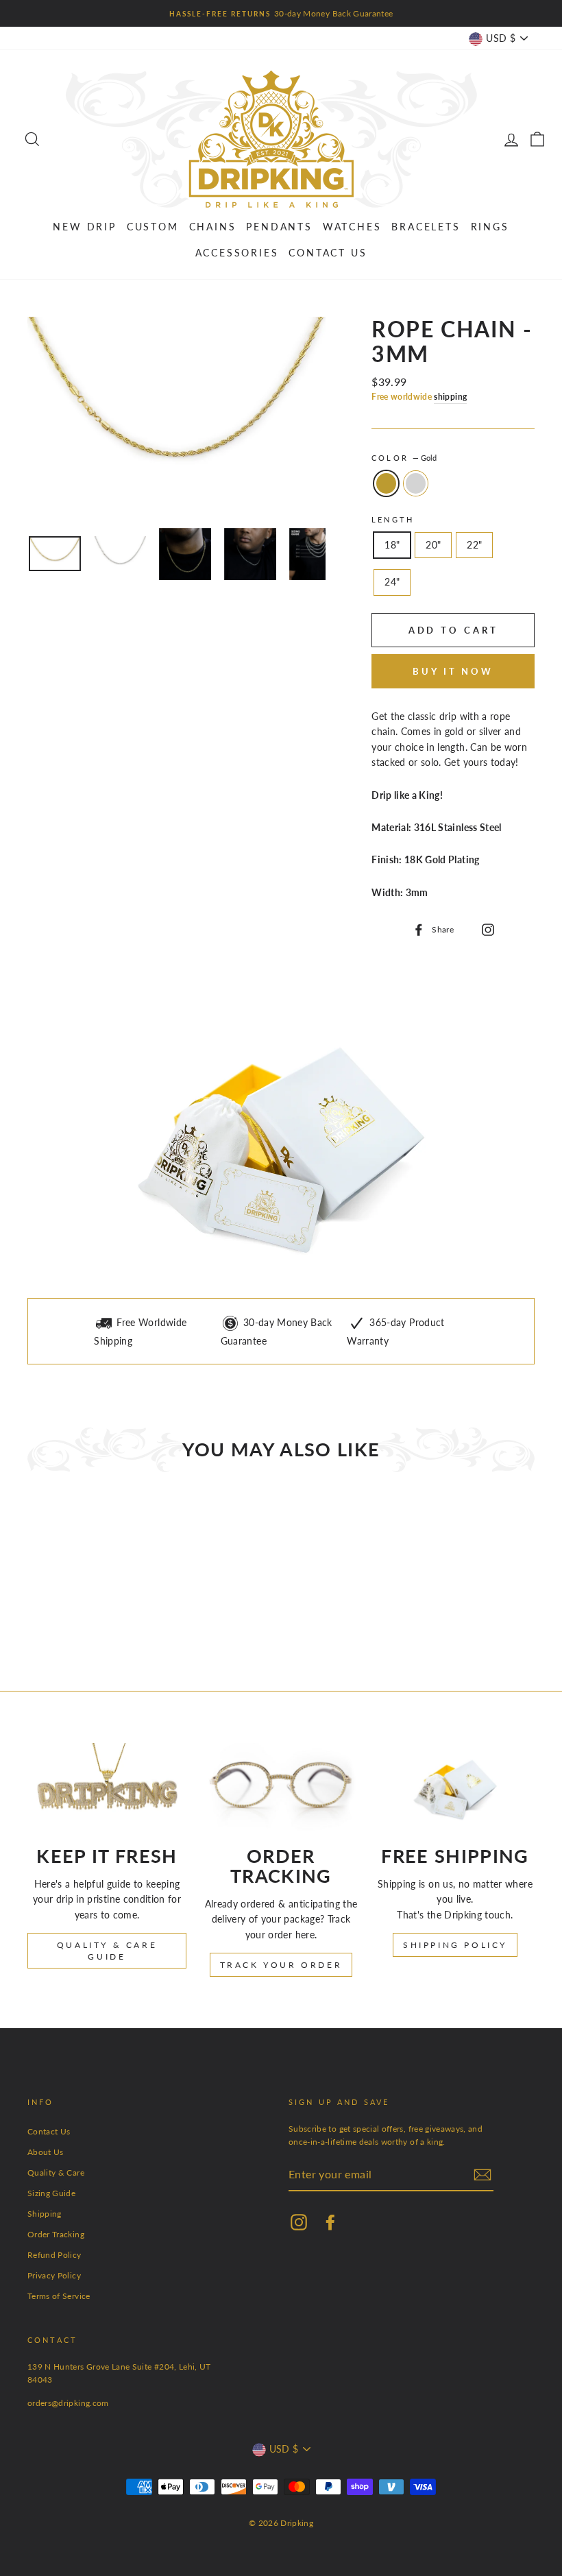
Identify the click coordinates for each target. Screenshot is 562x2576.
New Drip (84, 227)
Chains (213, 227)
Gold (386, 483)
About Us (46, 2152)
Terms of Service (59, 2296)
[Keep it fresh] (107, 1787)
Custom (153, 227)
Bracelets (426, 227)
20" (433, 545)
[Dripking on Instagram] (486, 928)
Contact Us (328, 253)
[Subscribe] (482, 2175)
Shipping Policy (455, 1945)
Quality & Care (56, 2172)
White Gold (416, 483)
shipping (450, 397)
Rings (490, 227)
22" (474, 545)
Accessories (237, 253)
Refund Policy (54, 2255)
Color (404, 458)
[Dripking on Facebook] (330, 2222)
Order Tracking (56, 2234)
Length (393, 520)
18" (392, 545)
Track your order (281, 1965)
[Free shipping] (455, 1787)
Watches (352, 227)
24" (392, 582)
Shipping (45, 2214)
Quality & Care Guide (107, 1951)
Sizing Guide (51, 2193)
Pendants (279, 227)
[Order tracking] (281, 1787)
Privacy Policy (54, 2275)
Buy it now (453, 671)
